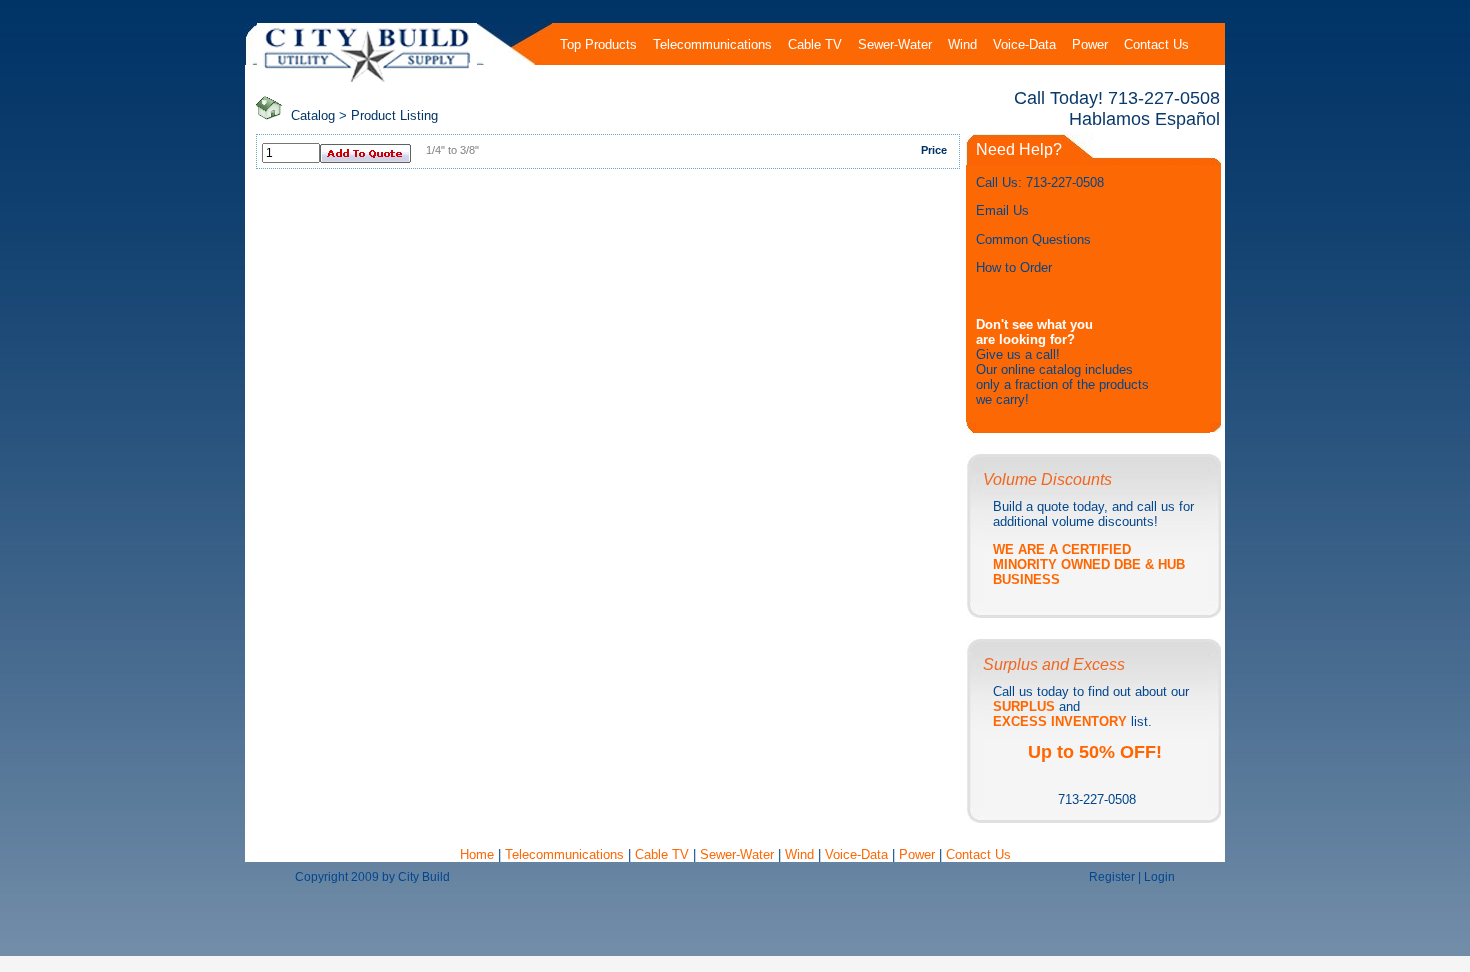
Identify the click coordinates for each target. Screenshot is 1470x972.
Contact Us (978, 854)
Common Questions (1033, 239)
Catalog (313, 115)
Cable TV (662, 854)
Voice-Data (856, 854)
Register (1112, 877)
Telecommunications (564, 854)
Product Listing (394, 115)
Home (479, 854)
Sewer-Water (737, 854)
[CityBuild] (367, 81)
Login (1159, 877)
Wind (801, 854)
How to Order (1014, 267)
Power (919, 854)
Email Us (1002, 210)
